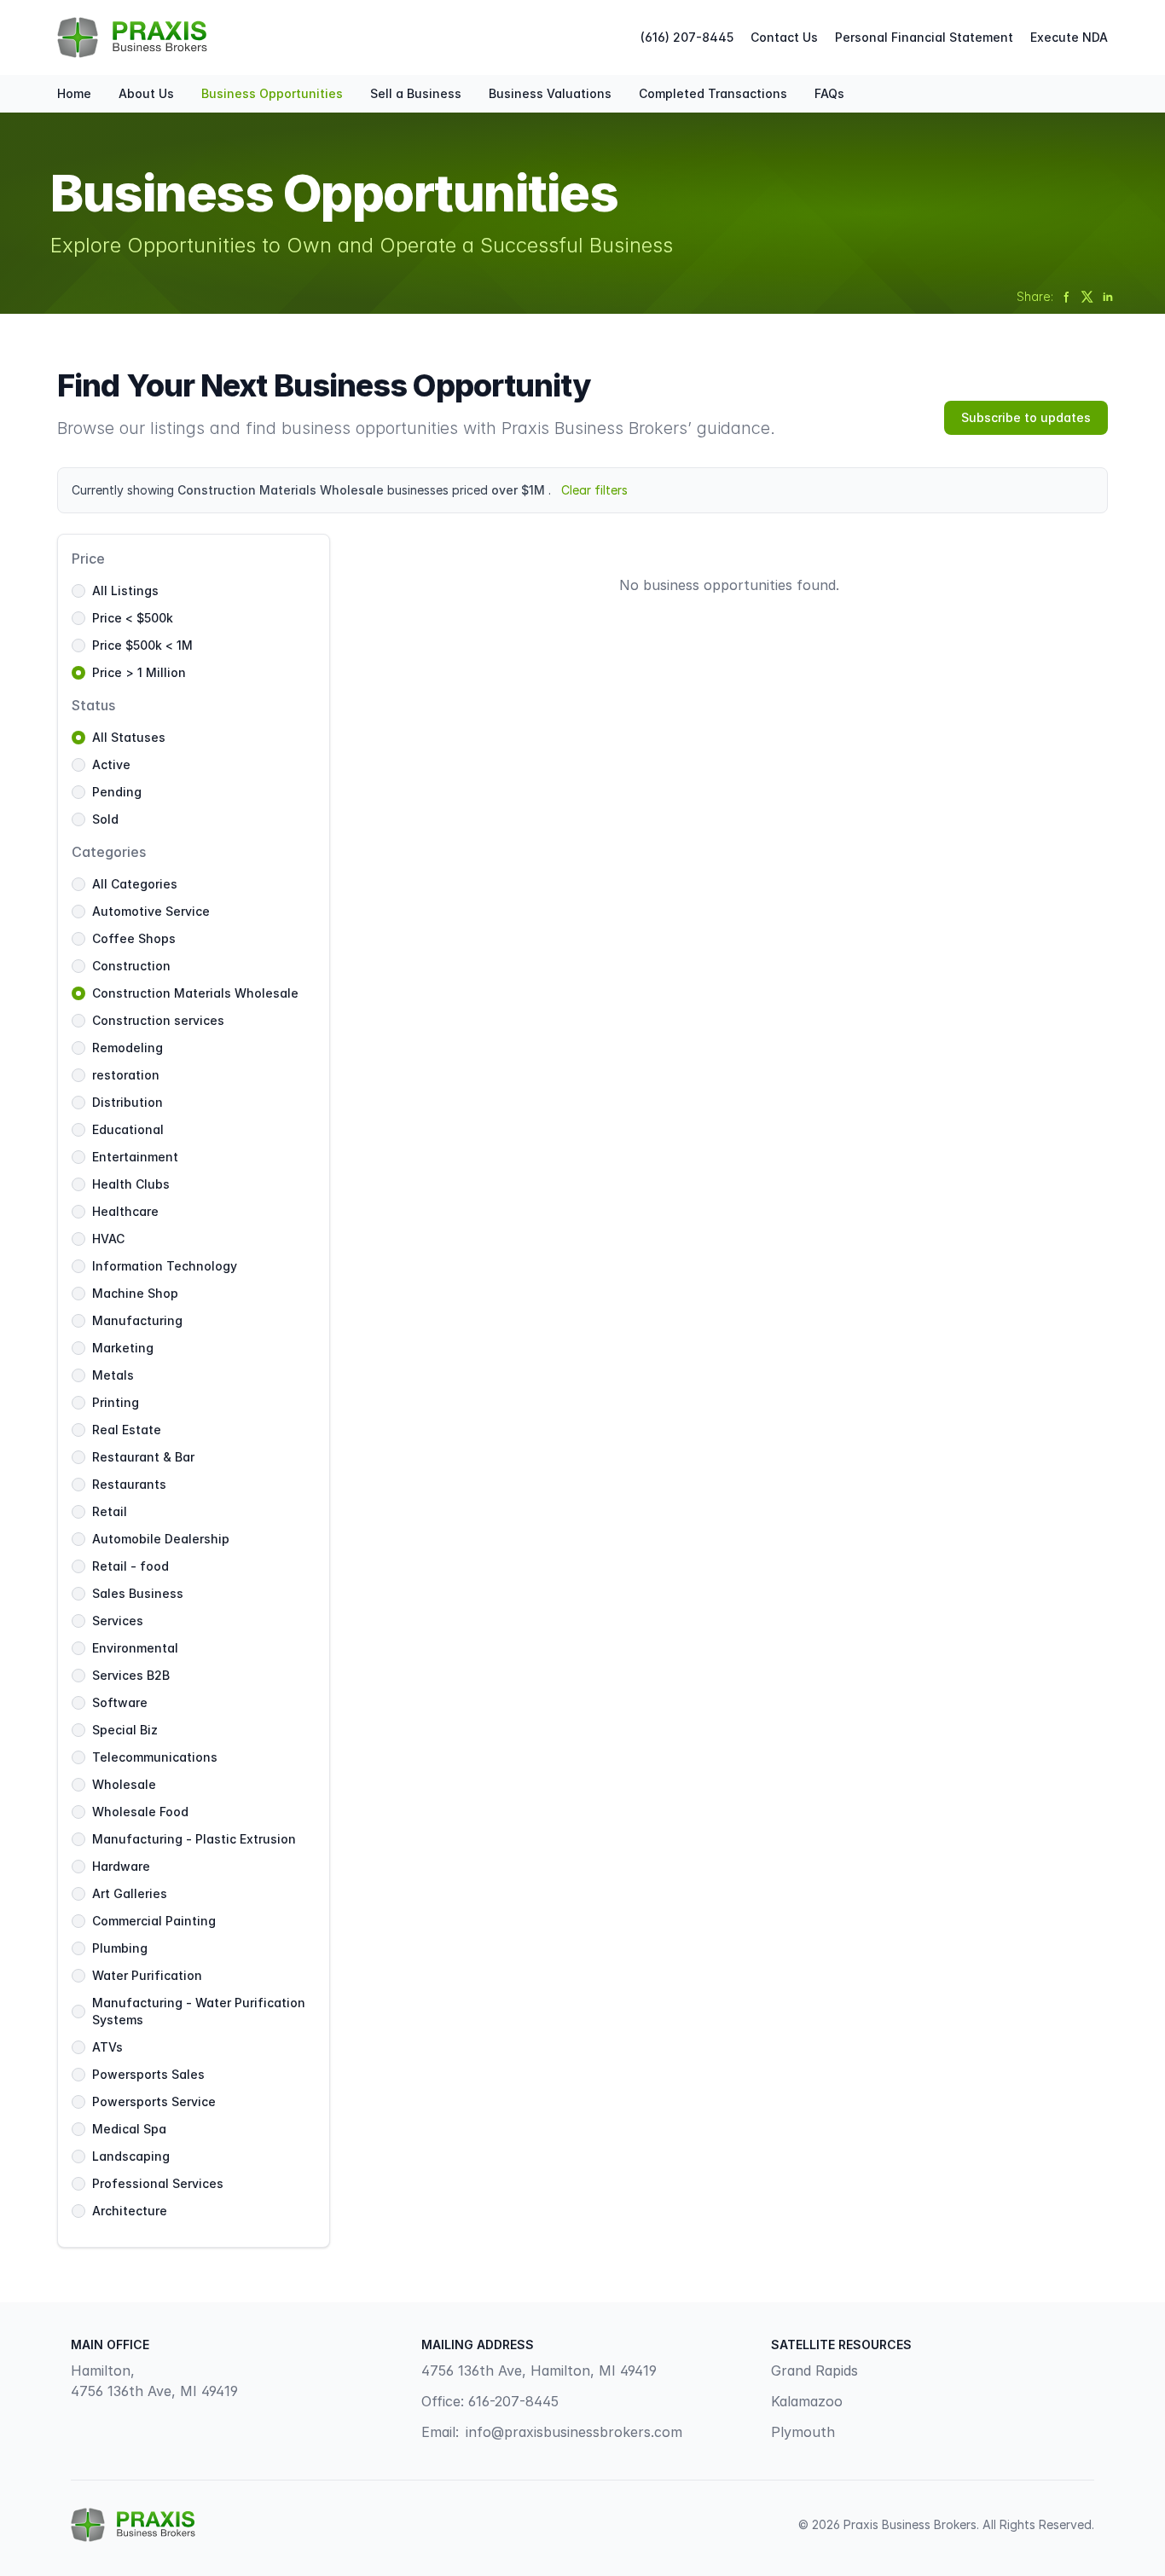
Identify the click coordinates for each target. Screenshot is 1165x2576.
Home (74, 93)
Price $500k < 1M (142, 645)
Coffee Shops (134, 938)
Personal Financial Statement (924, 37)
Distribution (128, 1102)
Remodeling (128, 1048)
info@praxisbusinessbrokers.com (574, 2432)
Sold (105, 819)
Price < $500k (133, 618)
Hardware (121, 1866)
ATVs (107, 2047)
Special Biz (125, 1730)
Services (118, 1621)
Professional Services (158, 2183)
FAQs (829, 93)
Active (111, 764)
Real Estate (127, 1430)
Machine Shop (135, 1293)
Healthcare (125, 1211)
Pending (117, 792)
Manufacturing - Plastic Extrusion (194, 1839)
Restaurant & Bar (143, 1457)
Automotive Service (151, 911)
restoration (126, 1075)
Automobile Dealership (161, 1539)
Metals (113, 1375)
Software (120, 1702)
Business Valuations (550, 93)
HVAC (108, 1239)
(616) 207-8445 (687, 37)
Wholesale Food (140, 1812)
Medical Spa (129, 2129)
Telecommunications (155, 1757)
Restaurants (129, 1484)
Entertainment (135, 1157)
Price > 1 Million (139, 672)
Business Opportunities (272, 93)
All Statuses (129, 737)
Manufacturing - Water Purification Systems (199, 2011)
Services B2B (131, 1675)
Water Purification (147, 1975)
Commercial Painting (154, 1921)
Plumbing (120, 1948)
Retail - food (130, 1566)
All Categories (135, 884)
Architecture (130, 2211)
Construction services (158, 1020)
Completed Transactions (713, 93)
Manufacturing (137, 1320)
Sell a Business (416, 93)
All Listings (125, 590)
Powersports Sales (148, 2074)
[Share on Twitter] (1087, 297)
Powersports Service (154, 2101)
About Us (146, 93)
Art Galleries (130, 1893)
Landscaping (131, 2156)
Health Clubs (131, 1184)
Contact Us (784, 37)
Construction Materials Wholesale (195, 993)
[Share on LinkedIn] (1108, 297)
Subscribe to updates (1026, 417)
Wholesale (124, 1784)
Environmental (135, 1648)
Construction (131, 966)
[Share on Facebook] (1067, 297)
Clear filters (594, 490)
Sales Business (138, 1593)
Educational (128, 1129)
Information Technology (165, 1266)
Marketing (123, 1348)
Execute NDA (1069, 37)
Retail (110, 1511)
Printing (116, 1402)
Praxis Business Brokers (910, 2524)
